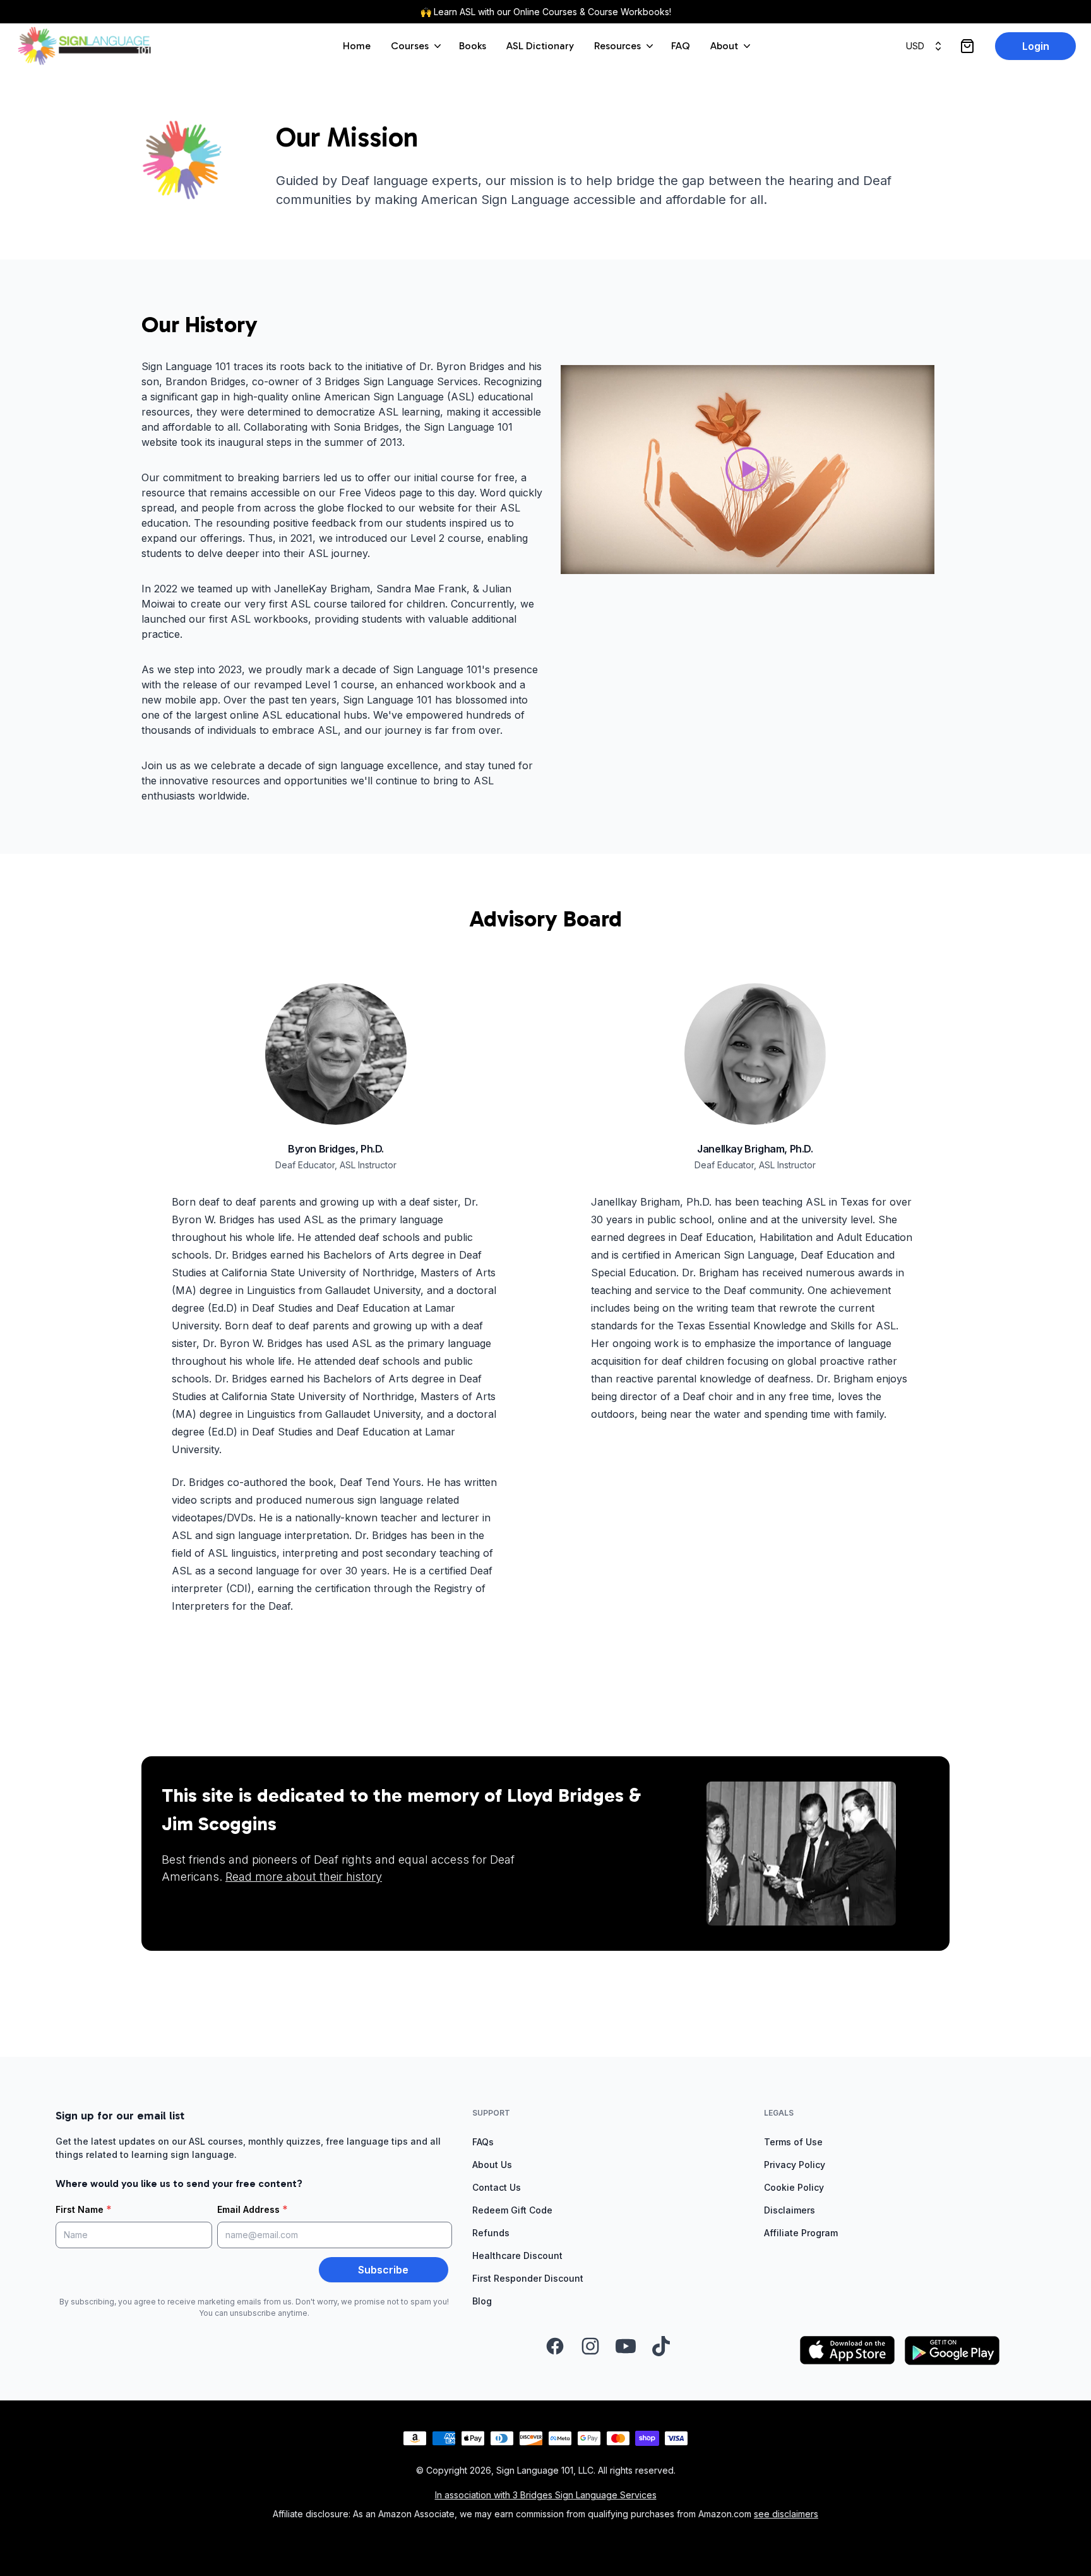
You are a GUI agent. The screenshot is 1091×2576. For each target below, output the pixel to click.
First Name (84, 2209)
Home (357, 46)
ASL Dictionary (540, 46)
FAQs (483, 2142)
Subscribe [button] (383, 2270)
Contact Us (497, 2187)
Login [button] (1036, 46)
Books (473, 46)
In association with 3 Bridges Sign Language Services (546, 2495)
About (724, 46)
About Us (492, 2165)
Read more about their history (304, 1877)
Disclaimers (790, 2210)
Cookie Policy (794, 2187)
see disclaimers (786, 2514)
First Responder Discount (528, 2278)
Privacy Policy (795, 2165)
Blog (482, 2301)
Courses (410, 46)
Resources (617, 46)
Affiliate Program (801, 2233)
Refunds (491, 2233)
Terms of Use (793, 2142)
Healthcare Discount (517, 2255)
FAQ (681, 46)
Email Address (253, 2209)
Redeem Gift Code (512, 2210)
